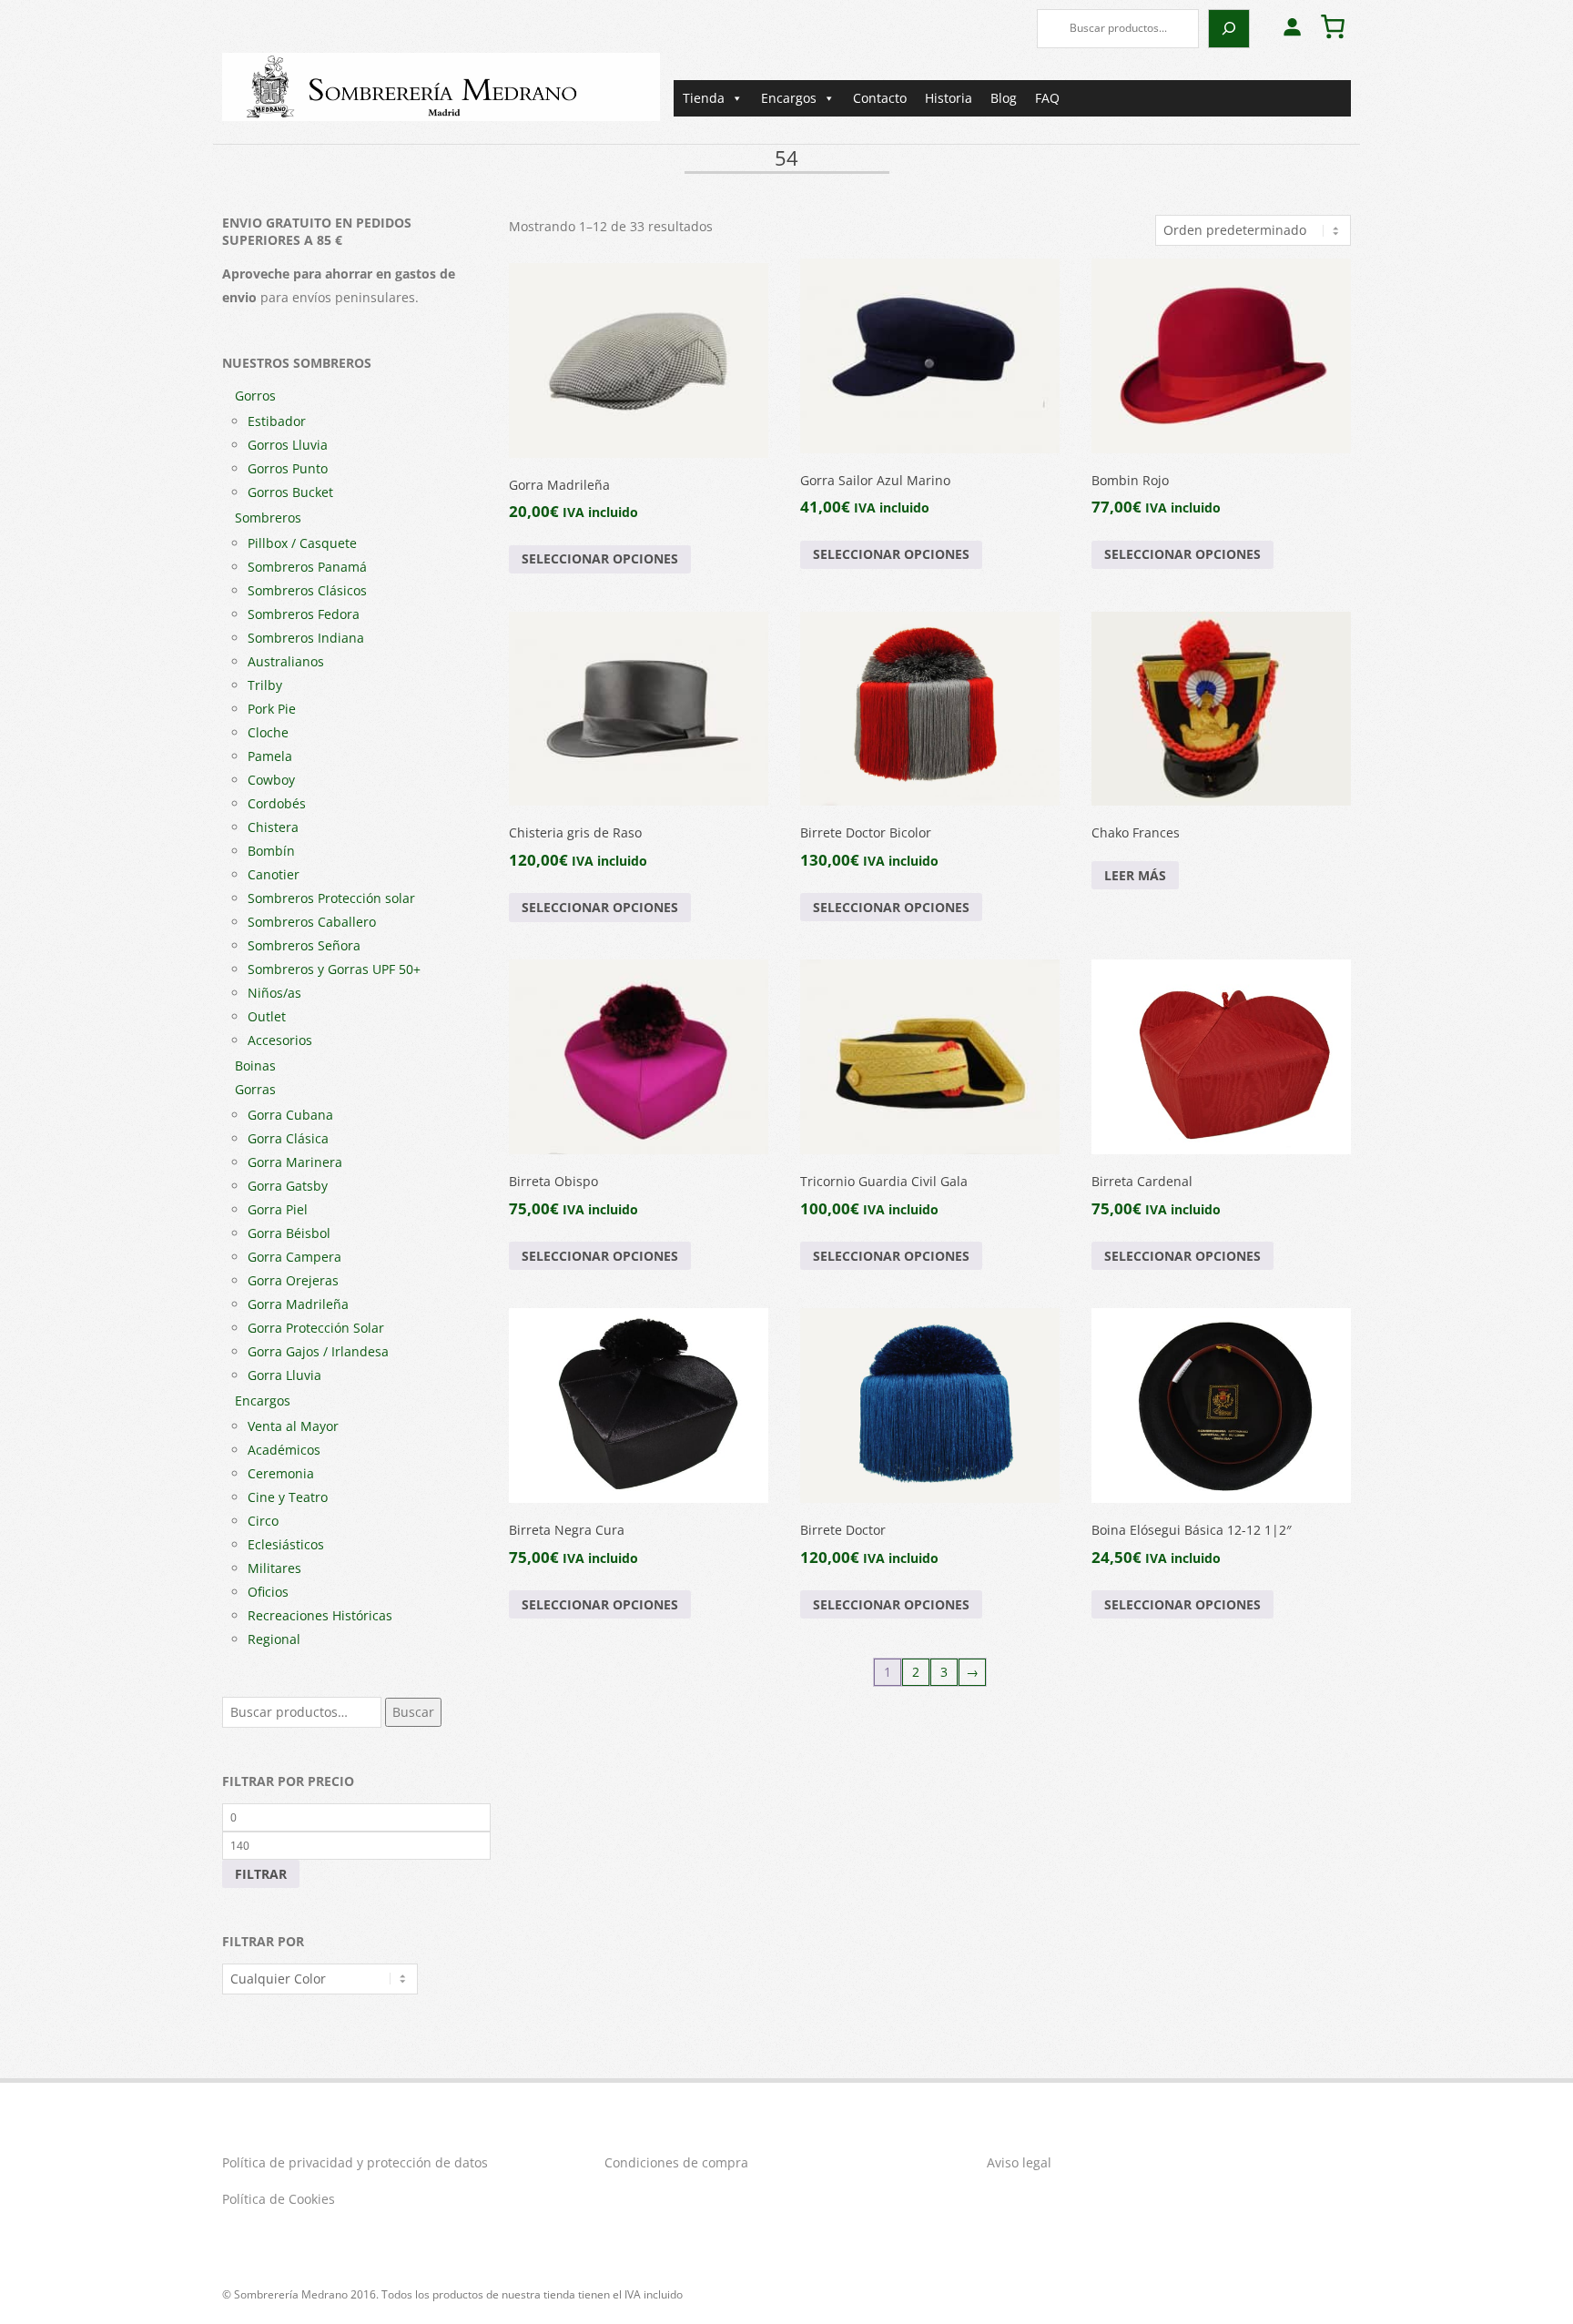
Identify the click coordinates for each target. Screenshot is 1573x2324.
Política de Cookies (279, 2199)
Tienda (704, 98)
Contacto (880, 98)
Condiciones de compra (676, 2162)
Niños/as (274, 993)
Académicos (284, 1450)
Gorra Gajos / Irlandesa (318, 1351)
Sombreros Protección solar (331, 898)
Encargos (789, 98)
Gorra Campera (294, 1257)
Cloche (268, 732)
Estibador (277, 421)
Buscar (413, 1712)
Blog (1004, 98)
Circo (263, 1521)
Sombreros (268, 518)
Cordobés (277, 803)
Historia (949, 98)
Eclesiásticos (286, 1544)
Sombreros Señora (304, 945)
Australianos (286, 661)
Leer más (1135, 875)
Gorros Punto (288, 468)
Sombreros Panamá (307, 567)
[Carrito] (1333, 26)
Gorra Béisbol (289, 1233)
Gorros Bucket (290, 492)
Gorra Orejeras (293, 1280)
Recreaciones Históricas (320, 1615)
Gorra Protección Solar (316, 1328)
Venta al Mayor (293, 1426)
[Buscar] (1229, 29)
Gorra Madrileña (298, 1304)
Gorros (255, 396)
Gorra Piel (278, 1209)
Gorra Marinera (295, 1162)
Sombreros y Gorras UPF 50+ (334, 969)
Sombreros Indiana (306, 638)
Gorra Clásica (288, 1138)
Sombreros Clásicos (307, 590)
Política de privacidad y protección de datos (355, 2162)
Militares (274, 1568)
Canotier (274, 874)
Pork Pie (272, 709)
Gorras (255, 1089)
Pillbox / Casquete (302, 543)
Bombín (271, 851)
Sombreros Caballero (312, 922)
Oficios (268, 1592)
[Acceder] (1292, 26)
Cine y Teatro (288, 1497)
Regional (274, 1639)
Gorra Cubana (290, 1115)
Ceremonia (281, 1473)
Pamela (270, 756)
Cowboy (271, 780)
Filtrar (261, 1874)
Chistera (273, 827)
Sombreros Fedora (304, 614)
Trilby (265, 685)
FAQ (1047, 98)
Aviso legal (1019, 2162)
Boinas (255, 1066)
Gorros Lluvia (288, 445)
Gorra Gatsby (288, 1186)
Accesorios (280, 1040)
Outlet (267, 1016)
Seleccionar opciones (600, 558)
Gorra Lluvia (284, 1375)
